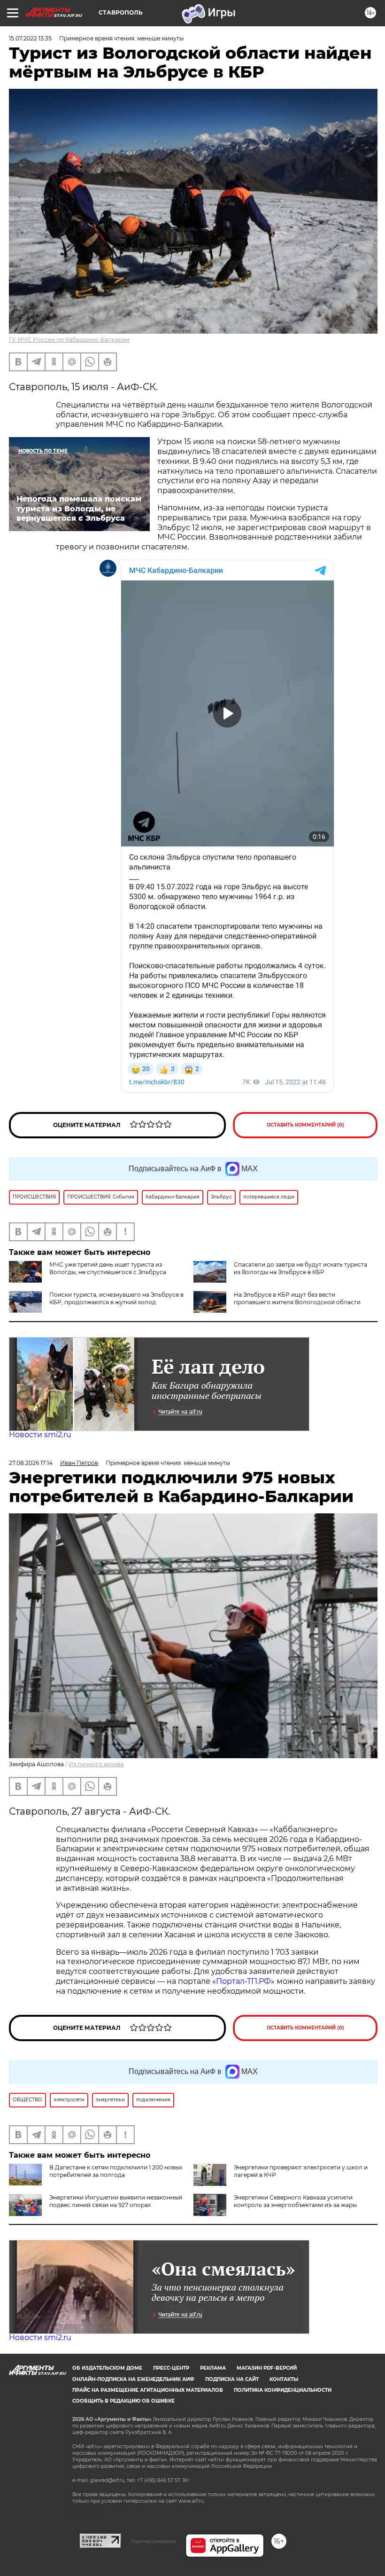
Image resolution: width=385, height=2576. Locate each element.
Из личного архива (96, 1764)
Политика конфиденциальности (283, 2390)
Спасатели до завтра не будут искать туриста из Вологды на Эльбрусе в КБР (300, 1268)
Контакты (284, 2379)
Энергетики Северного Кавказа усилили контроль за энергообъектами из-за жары (295, 2201)
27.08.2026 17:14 (31, 1463)
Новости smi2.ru (40, 1435)
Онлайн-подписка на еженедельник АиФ (133, 2379)
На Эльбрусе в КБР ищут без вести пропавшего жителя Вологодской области (297, 1298)
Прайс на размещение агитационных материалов (148, 2390)
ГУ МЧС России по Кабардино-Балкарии (69, 340)
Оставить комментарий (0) (305, 1125)
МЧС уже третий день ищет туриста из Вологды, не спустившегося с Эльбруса (108, 1268)
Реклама (213, 2368)
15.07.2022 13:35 (30, 38)
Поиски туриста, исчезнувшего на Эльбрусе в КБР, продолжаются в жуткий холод (116, 1298)
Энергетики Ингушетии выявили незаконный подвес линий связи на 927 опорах (116, 2201)
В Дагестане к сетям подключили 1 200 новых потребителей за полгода (116, 2171)
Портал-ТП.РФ (243, 1981)
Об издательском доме (107, 2368)
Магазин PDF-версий (267, 2368)
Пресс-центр (171, 2368)
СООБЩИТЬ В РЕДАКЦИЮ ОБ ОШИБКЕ (123, 2401)
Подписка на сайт (232, 2379)
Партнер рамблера (153, 2541)
